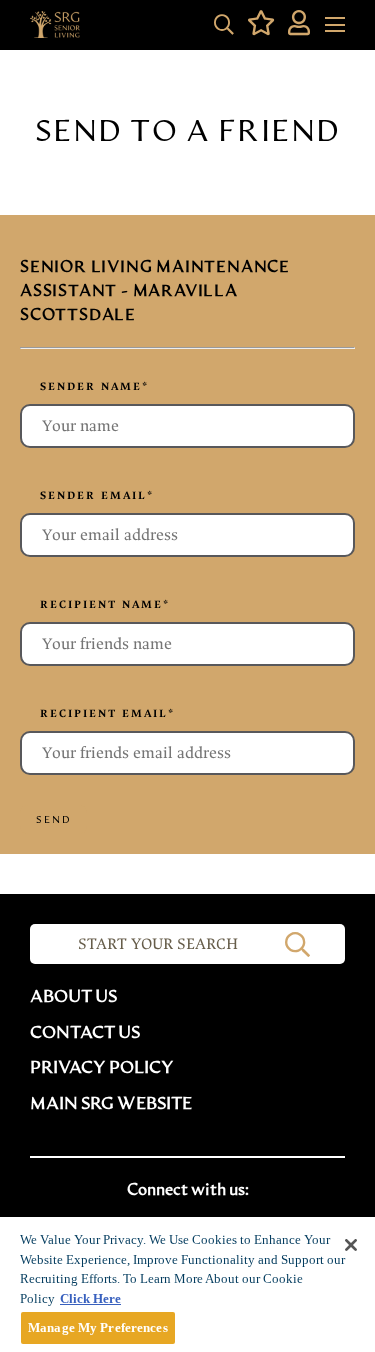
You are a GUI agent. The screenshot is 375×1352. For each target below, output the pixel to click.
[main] (187, 1284)
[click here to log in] (299, 25)
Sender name (94, 386)
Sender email (97, 495)
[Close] (351, 1245)
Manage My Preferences (98, 1327)
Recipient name (105, 604)
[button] (224, 25)
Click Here (90, 1298)
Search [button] (297, 944)
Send (54, 820)
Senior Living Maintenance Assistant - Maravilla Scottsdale (155, 291)
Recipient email (107, 713)
